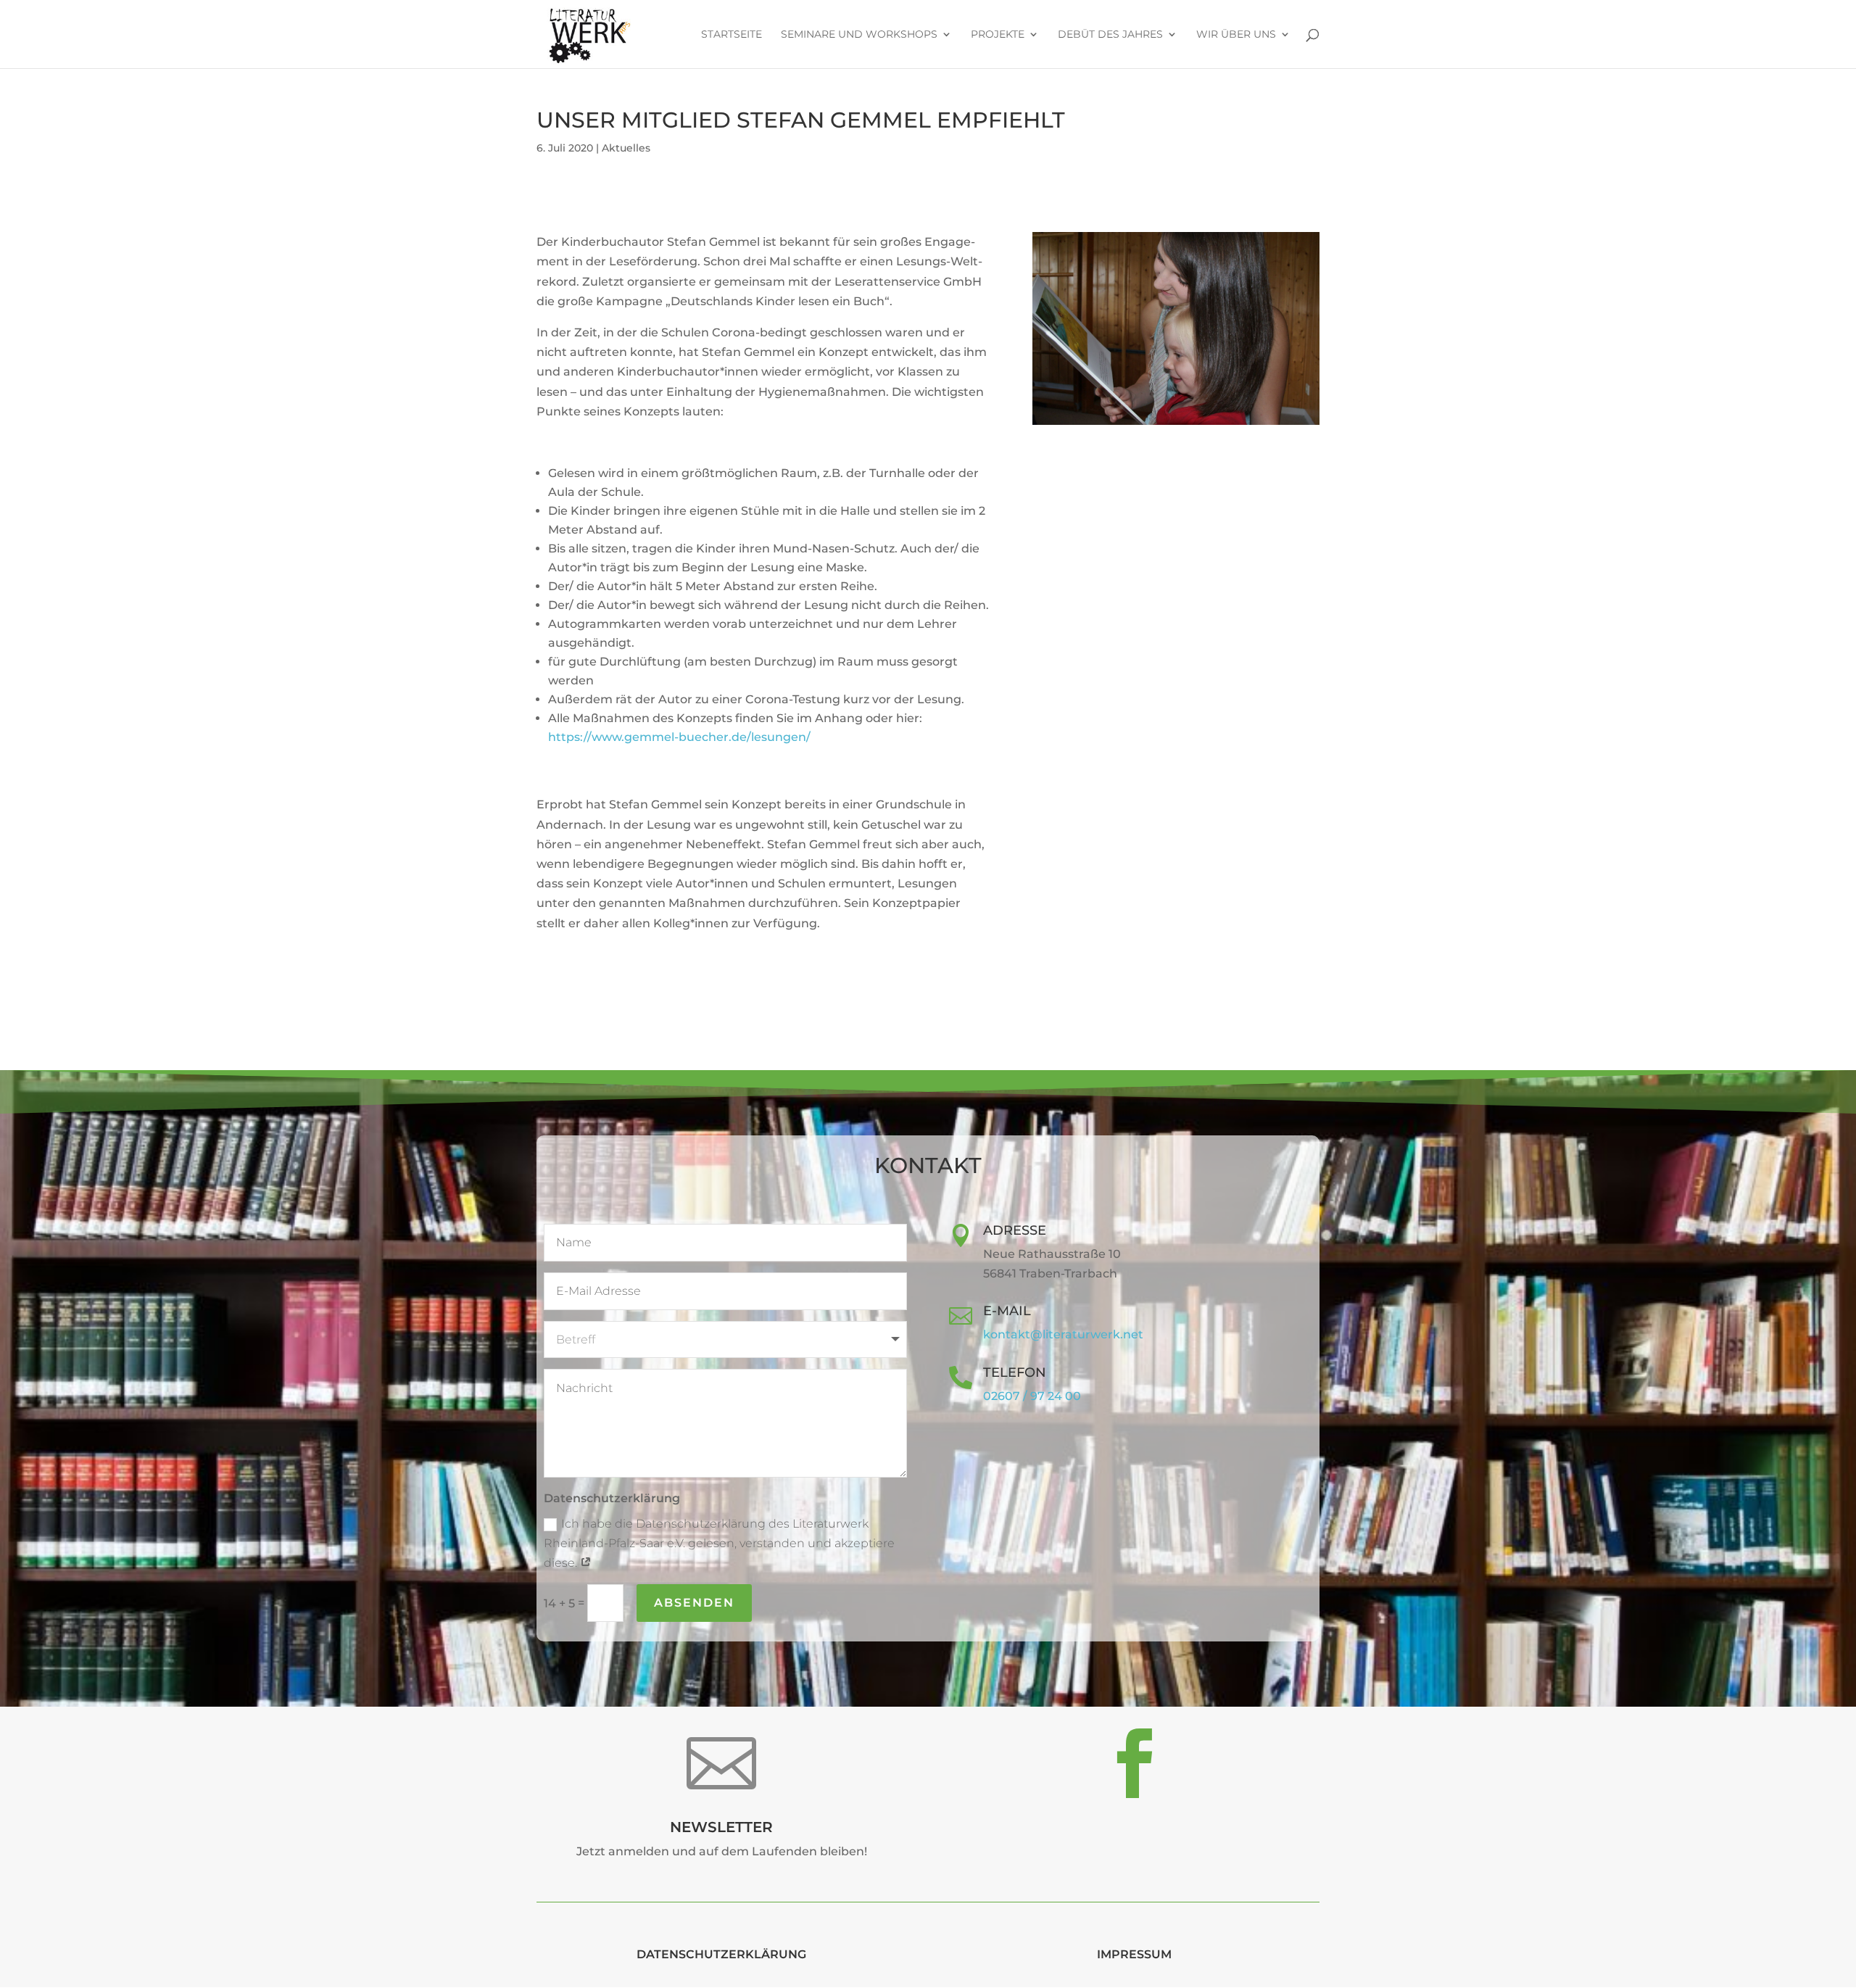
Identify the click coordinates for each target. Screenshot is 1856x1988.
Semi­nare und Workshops (859, 35)
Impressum (1134, 1954)
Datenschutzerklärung (721, 1954)
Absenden (694, 1603)
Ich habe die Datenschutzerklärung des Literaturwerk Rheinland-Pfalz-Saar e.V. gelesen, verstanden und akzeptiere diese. (719, 1543)
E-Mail (1007, 1311)
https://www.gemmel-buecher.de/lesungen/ (679, 737)
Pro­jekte (998, 35)
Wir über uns (1236, 35)
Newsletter (721, 1827)
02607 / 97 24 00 (1032, 1396)
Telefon (1015, 1372)
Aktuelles (626, 148)
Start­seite (732, 35)
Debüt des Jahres (1110, 35)
